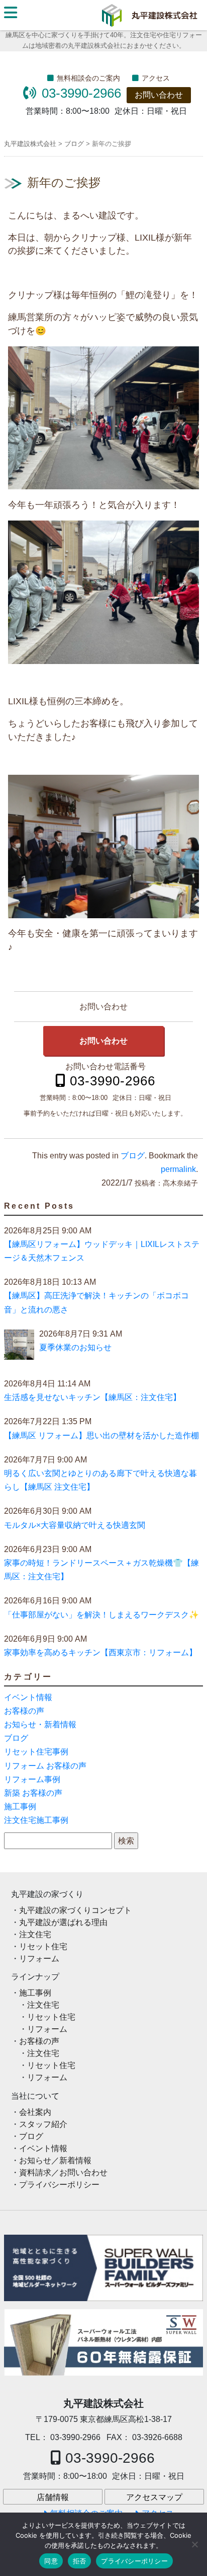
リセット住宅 (43, 1946)
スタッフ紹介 (43, 2124)
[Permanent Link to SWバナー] (103, 2268)
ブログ (133, 1156)
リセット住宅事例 (36, 1752)
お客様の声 (24, 1711)
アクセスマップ (154, 2497)
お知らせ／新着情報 (55, 2160)
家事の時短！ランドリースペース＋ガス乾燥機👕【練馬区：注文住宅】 (101, 1570)
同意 (51, 2561)
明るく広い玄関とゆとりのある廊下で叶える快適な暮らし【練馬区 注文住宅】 (100, 1480)
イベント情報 (28, 1697)
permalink (178, 1169)
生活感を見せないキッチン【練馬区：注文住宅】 (92, 1397)
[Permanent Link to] (103, 2342)
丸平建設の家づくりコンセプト (75, 1910)
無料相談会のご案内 (88, 78)
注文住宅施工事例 (36, 1820)
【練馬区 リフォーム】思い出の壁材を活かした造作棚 (101, 1436)
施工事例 (20, 1807)
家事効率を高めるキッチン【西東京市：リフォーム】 (100, 1652)
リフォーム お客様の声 (45, 1766)
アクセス (156, 78)
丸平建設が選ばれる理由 (63, 1922)
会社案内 (35, 2112)
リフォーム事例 (32, 1779)
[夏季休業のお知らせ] (19, 1347)
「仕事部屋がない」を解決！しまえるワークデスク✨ (101, 1615)
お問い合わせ (159, 95)
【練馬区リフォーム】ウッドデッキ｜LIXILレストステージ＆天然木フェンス (102, 1251)
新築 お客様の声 (33, 1793)
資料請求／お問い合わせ (63, 2173)
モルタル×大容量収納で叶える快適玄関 (75, 1525)
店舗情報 (53, 2497)
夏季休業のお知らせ (75, 1347)
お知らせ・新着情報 (40, 1724)
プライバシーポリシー (59, 2185)
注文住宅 (35, 1934)
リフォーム (39, 1959)
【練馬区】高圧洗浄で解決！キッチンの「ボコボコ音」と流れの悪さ (96, 1302)
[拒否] (194, 2544)
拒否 (80, 2561)
